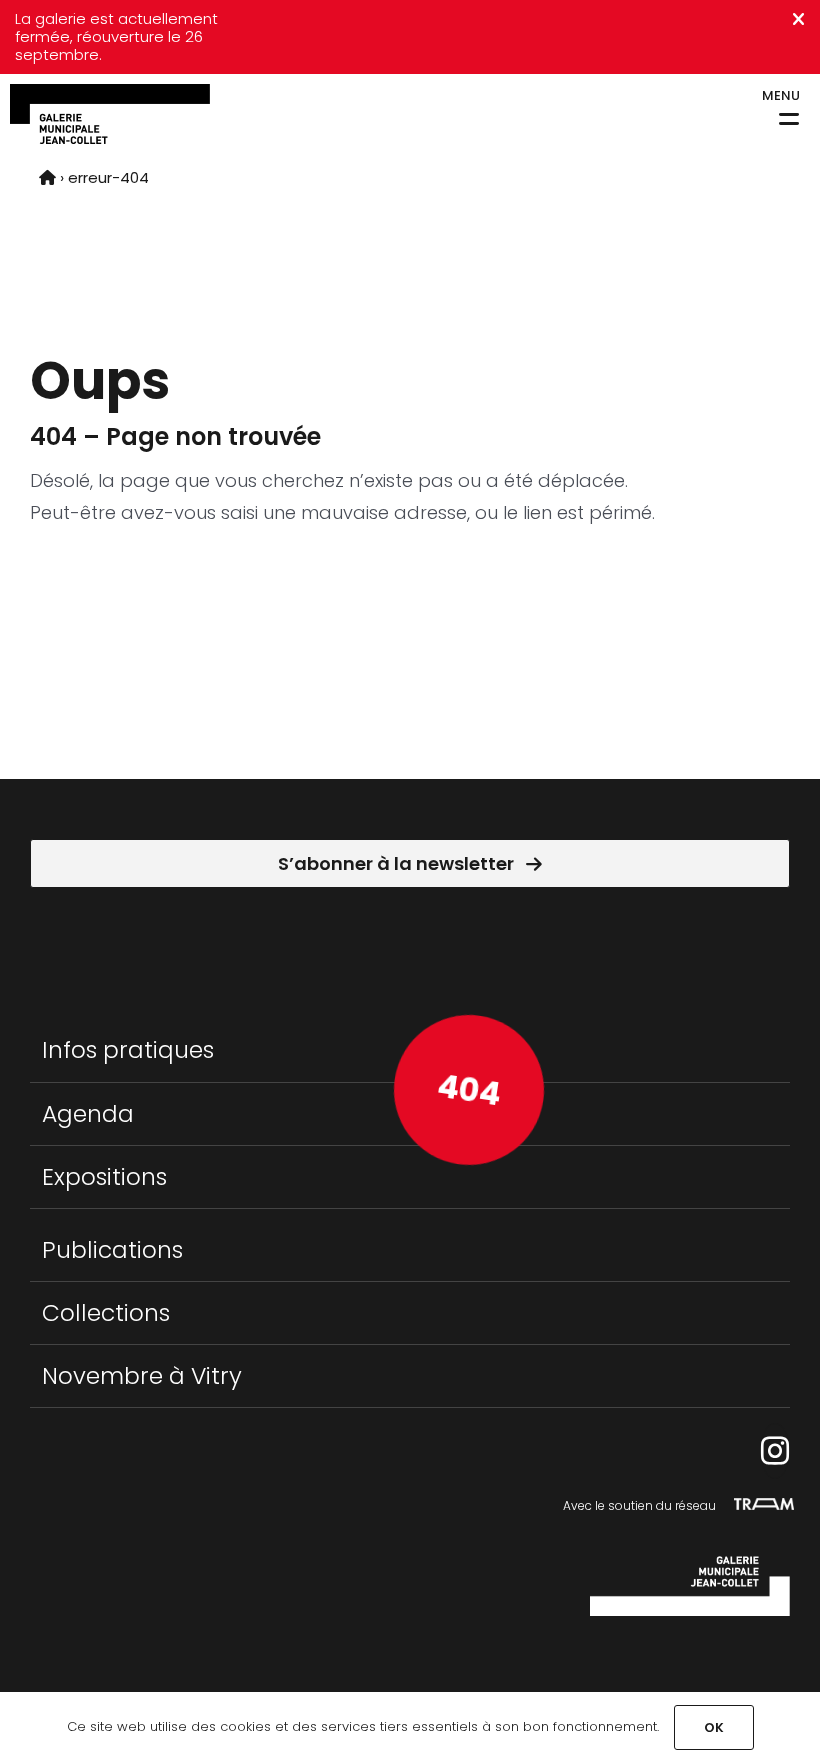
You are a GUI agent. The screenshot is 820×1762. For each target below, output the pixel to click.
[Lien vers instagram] (775, 1451)
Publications (112, 1249)
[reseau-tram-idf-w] (764, 1506)
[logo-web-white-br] (690, 1564)
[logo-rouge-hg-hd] (110, 92)
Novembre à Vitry (142, 1375)
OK (714, 1727)
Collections (106, 1312)
